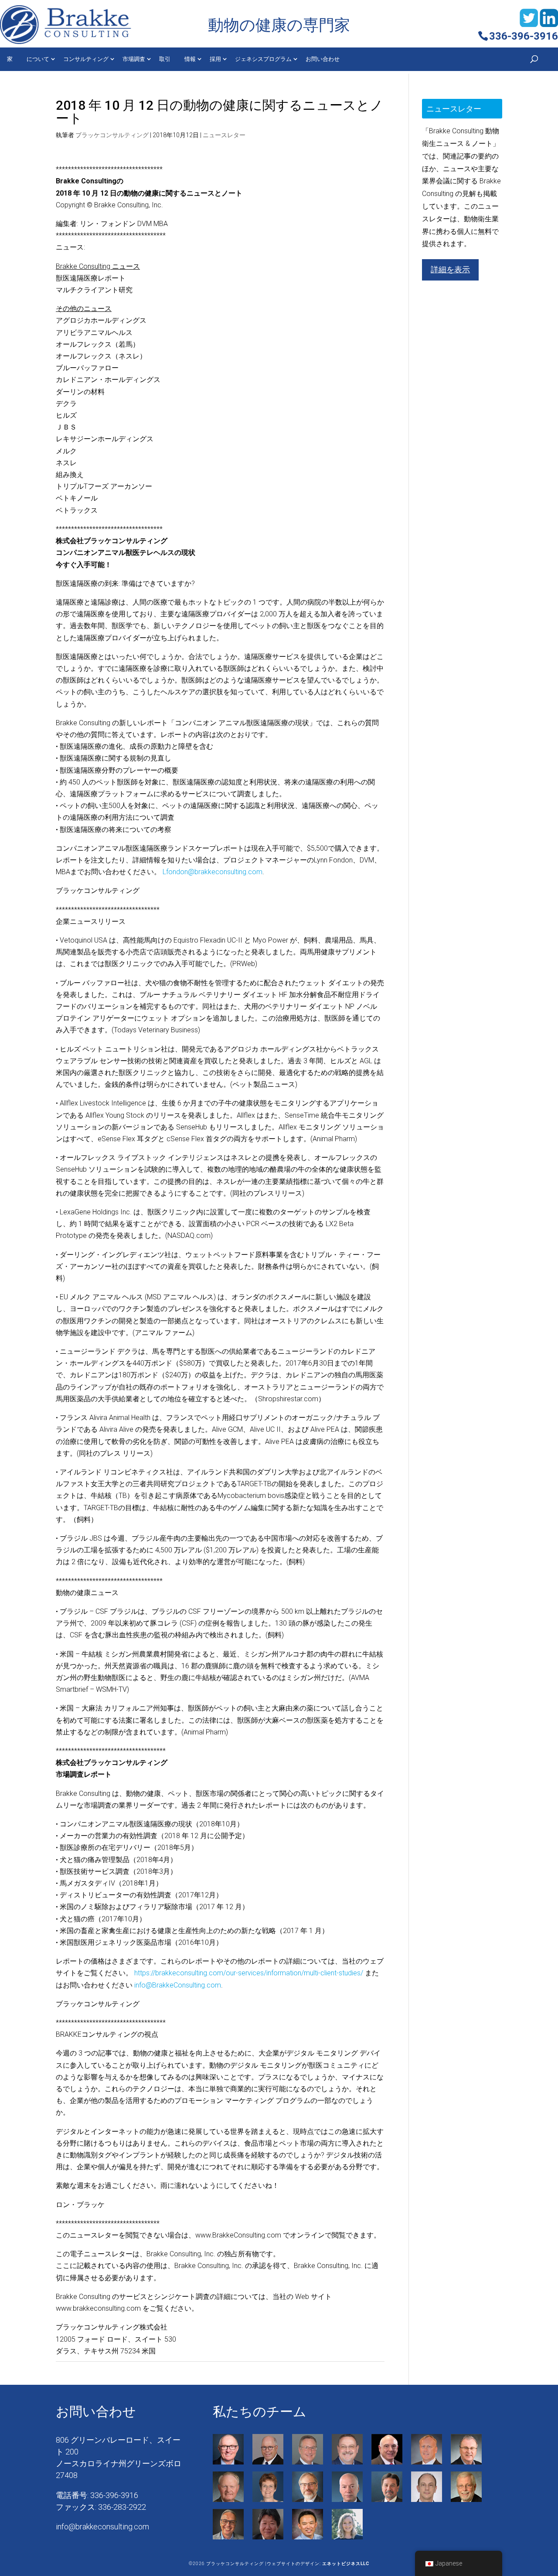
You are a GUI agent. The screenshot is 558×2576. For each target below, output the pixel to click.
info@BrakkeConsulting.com (178, 1985)
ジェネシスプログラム (263, 59)
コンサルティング (86, 59)
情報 (190, 59)
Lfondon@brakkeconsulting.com (213, 872)
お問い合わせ (323, 59)
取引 (165, 59)
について (38, 59)
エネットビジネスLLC (346, 2564)
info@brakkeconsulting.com (102, 2527)
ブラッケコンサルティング (112, 135)
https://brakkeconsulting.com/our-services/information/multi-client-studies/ (249, 1973)
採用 (215, 59)
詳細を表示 (450, 269)
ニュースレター (224, 135)
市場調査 (134, 59)
